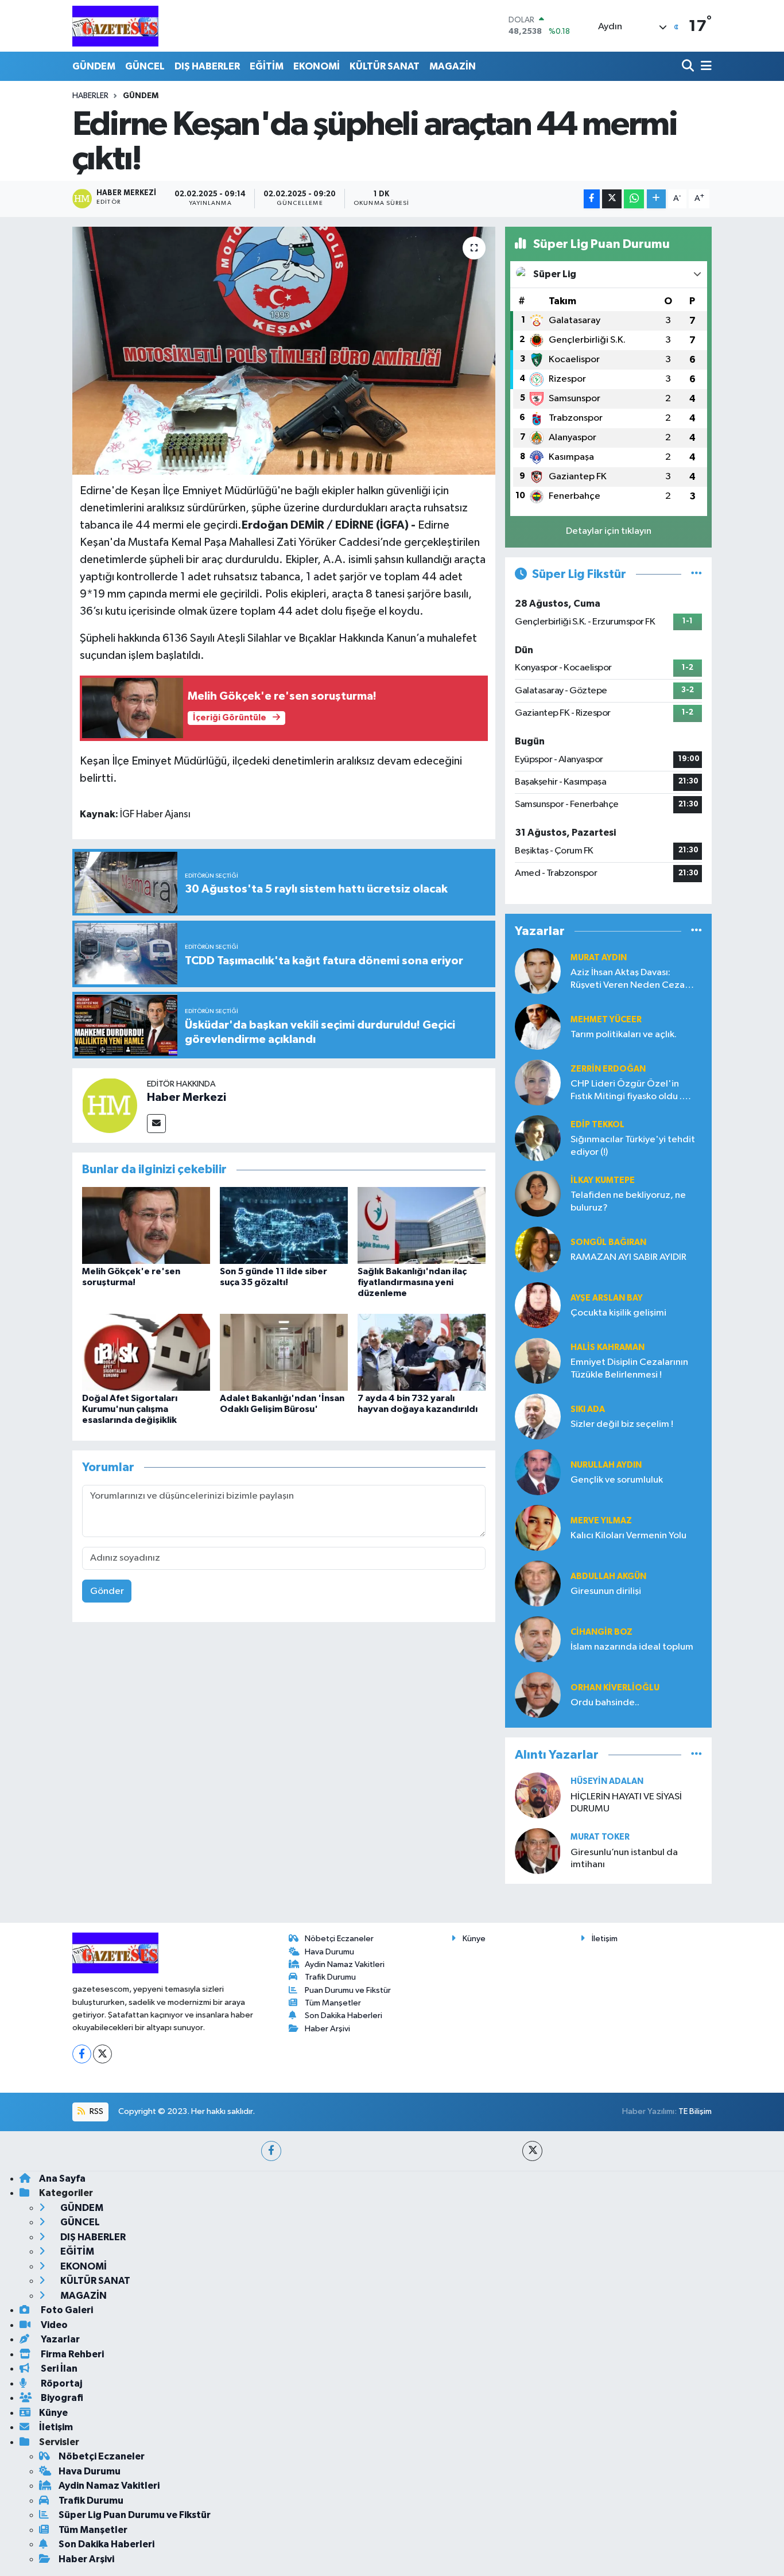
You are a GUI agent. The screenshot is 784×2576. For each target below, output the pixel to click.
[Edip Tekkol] (538, 1138)
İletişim (605, 1939)
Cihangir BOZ (601, 1632)
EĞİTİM (267, 66)
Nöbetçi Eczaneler (339, 1939)
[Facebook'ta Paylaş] (592, 199)
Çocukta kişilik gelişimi (618, 1313)
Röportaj (61, 2383)
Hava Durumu (329, 1952)
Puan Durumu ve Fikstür (348, 1990)
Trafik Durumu (330, 1977)
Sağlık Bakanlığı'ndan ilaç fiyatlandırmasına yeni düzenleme (412, 1282)
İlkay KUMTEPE (603, 1180)
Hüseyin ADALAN (607, 1781)
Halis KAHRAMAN (608, 1347)
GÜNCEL (145, 66)
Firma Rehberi (71, 2354)
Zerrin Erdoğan (608, 1069)
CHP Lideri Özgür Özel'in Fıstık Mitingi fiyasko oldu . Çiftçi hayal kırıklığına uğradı (630, 1091)
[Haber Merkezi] (110, 1105)
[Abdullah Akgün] (538, 1583)
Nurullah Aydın (606, 1465)
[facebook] (271, 2151)
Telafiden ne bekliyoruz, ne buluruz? (628, 1201)
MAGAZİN (453, 66)
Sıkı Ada (588, 1409)
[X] (102, 2054)
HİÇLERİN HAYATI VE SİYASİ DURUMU (626, 1803)
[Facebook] (82, 2054)
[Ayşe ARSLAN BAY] (538, 1305)
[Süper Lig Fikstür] (696, 574)
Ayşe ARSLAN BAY (607, 1298)
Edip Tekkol (597, 1125)
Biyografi (61, 2398)
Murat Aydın (599, 958)
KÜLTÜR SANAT (385, 66)
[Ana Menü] (704, 66)
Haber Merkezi (187, 1097)
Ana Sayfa (62, 2179)
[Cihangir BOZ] (538, 1639)
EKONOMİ (317, 66)
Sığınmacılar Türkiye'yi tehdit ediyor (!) (633, 1146)
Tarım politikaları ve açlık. (624, 1035)
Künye (474, 1939)
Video (53, 2325)
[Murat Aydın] (538, 971)
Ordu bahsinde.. (605, 1703)
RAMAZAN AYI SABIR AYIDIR (628, 1257)
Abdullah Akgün (608, 1576)
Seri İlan (58, 2369)
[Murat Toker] (538, 1851)
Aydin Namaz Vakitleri (345, 1964)
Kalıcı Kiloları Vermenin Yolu (628, 1536)
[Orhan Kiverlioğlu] (538, 1695)
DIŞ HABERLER (207, 66)
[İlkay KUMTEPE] (538, 1194)
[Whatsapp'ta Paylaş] (634, 199)
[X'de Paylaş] (612, 199)
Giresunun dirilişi (606, 1591)
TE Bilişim (695, 2111)
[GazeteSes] (115, 26)
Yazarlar (59, 2339)
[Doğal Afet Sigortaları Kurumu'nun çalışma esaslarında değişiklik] (146, 1352)
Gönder (107, 1591)
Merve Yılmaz (601, 1521)
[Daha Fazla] (656, 199)
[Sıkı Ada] (538, 1416)
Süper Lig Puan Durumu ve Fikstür (135, 2515)
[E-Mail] (156, 1124)
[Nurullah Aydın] (538, 1472)
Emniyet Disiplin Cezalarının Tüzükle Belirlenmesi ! (629, 1368)
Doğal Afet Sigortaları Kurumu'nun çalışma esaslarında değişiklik (130, 1409)
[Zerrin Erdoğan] (538, 1082)
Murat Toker (600, 1837)
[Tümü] (696, 931)
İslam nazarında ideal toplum (632, 1647)
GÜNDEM (94, 66)
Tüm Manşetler (333, 2003)
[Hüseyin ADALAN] (538, 1795)
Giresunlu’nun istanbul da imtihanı (624, 1859)
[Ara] (689, 66)
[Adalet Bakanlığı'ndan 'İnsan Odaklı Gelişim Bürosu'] (284, 1352)
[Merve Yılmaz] (538, 1528)
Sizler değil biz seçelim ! (622, 1424)
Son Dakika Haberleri (344, 2016)
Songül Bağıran (608, 1242)
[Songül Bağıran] (538, 1249)
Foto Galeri (66, 2310)
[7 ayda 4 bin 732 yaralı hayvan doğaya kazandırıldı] (422, 1352)
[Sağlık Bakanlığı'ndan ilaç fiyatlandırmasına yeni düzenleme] (422, 1225)
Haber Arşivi (327, 2029)
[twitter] (532, 2151)
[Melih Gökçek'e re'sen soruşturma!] (146, 1225)
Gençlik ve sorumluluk (617, 1480)
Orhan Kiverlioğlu (615, 1688)
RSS (96, 2111)
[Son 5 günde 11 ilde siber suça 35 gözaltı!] (284, 1225)
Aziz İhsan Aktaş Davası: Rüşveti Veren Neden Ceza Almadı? (628, 979)
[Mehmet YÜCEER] (538, 1027)
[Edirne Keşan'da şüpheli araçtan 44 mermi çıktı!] (284, 351)
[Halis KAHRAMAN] (538, 1361)
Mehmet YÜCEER (606, 1020)
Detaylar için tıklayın (609, 531)
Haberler (90, 96)
